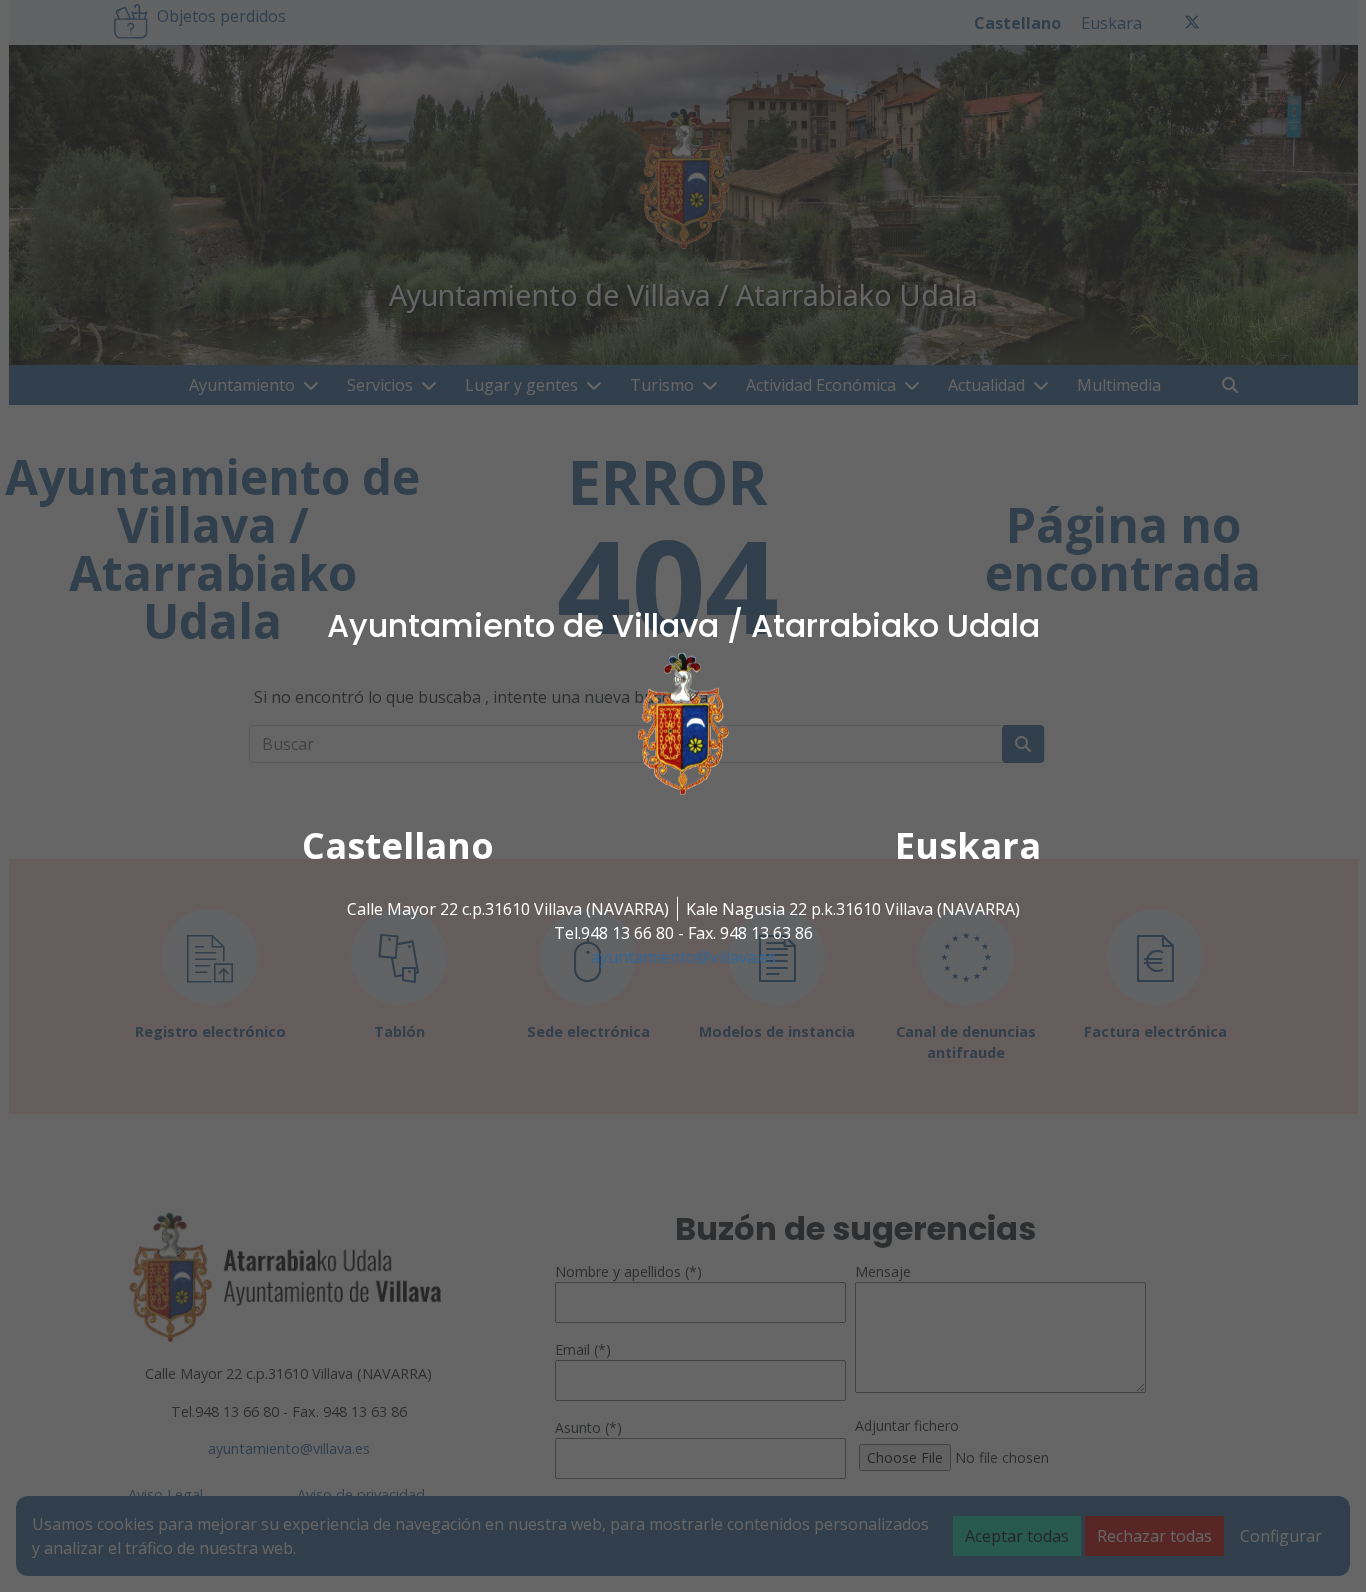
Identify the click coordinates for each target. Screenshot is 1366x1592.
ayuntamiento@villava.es (683, 957)
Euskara (968, 845)
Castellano (398, 845)
